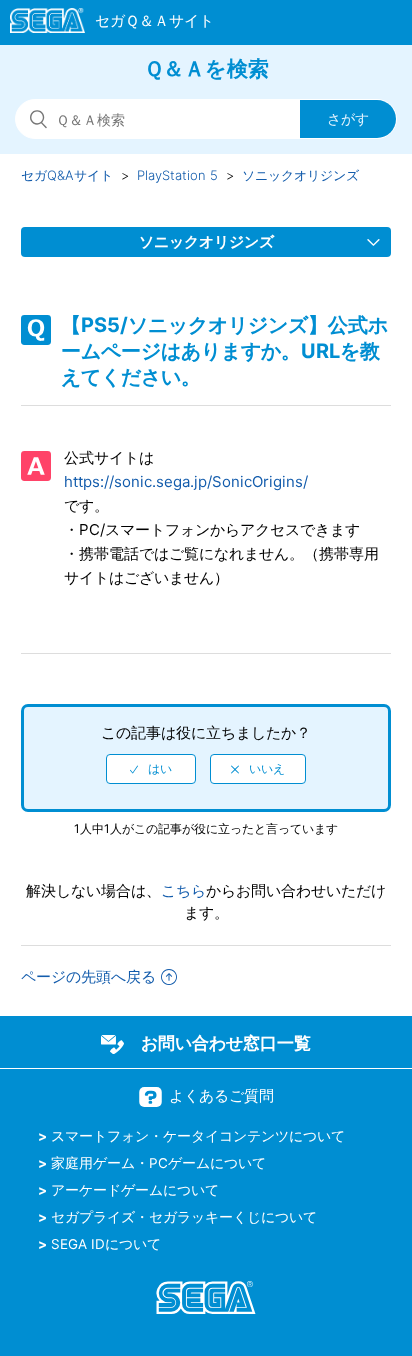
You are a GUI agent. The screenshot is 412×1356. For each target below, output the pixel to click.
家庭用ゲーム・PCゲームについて (158, 1163)
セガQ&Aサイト (67, 175)
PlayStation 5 (177, 175)
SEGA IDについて (106, 1244)
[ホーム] (102, 24)
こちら (183, 890)
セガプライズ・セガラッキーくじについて (184, 1217)
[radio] (151, 769)
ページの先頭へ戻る (88, 976)
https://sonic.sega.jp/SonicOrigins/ (186, 481)
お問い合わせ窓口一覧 (226, 1043)
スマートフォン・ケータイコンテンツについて (198, 1136)
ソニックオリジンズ (300, 175)
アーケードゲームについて (135, 1190)
